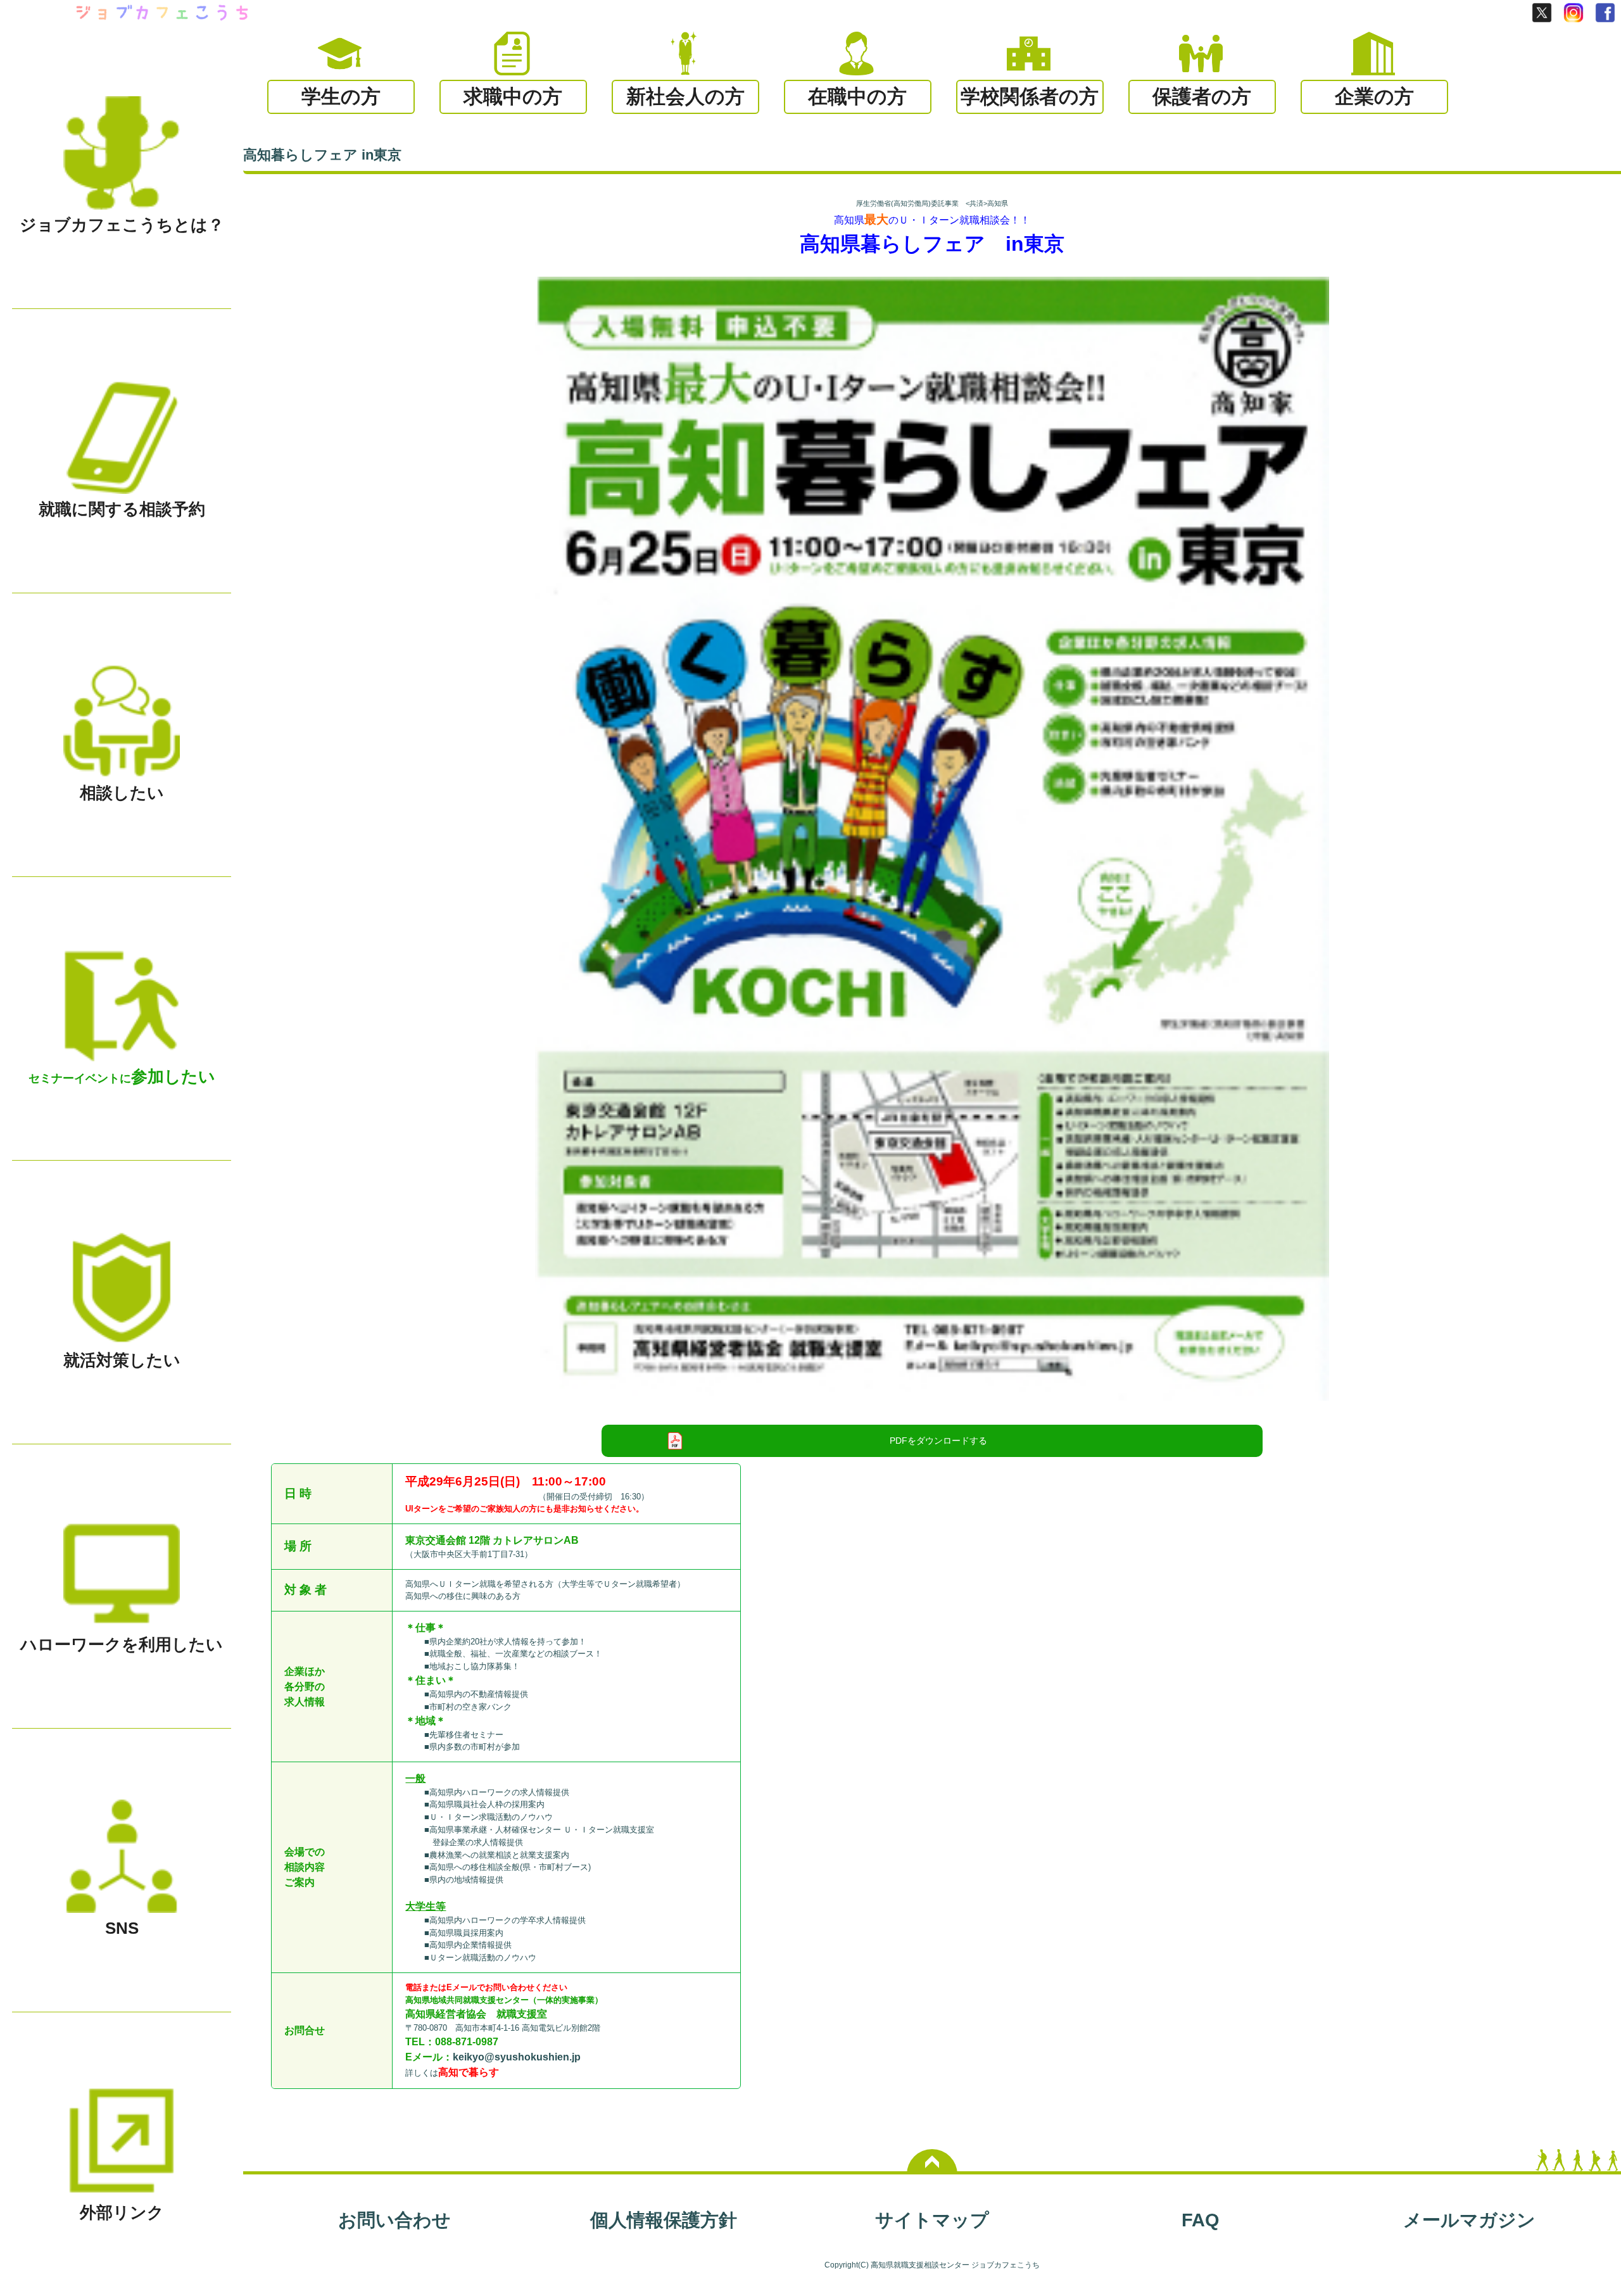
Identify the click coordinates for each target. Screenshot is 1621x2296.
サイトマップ (932, 2220)
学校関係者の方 (1030, 97)
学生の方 (341, 97)
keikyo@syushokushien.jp (517, 2057)
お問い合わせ (394, 2220)
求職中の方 (513, 97)
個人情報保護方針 (664, 2220)
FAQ (1201, 2220)
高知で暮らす (469, 2072)
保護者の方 (1202, 97)
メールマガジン (1469, 2220)
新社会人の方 (685, 97)
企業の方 (1374, 97)
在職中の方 (857, 97)
